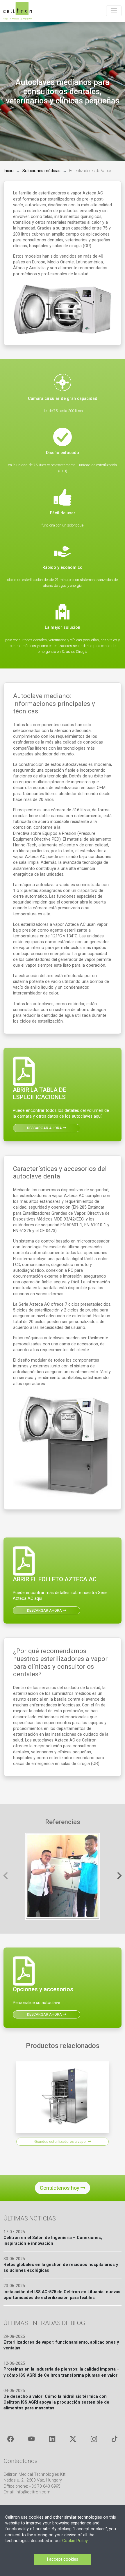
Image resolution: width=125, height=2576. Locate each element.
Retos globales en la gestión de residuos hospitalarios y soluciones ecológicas (61, 2268)
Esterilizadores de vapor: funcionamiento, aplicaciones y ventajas (61, 2345)
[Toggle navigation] (114, 11)
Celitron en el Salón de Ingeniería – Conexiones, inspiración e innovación (53, 2241)
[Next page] (119, 1876)
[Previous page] (6, 1876)
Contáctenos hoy (60, 2188)
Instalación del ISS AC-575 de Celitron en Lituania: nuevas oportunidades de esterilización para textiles (62, 2295)
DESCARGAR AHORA (45, 1128)
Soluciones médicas (41, 171)
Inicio (9, 171)
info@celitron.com (33, 2492)
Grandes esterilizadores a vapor (61, 2141)
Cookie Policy (75, 2541)
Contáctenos (20, 2461)
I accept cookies (63, 2559)
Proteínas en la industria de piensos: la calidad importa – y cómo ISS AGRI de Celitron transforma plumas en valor (61, 2372)
